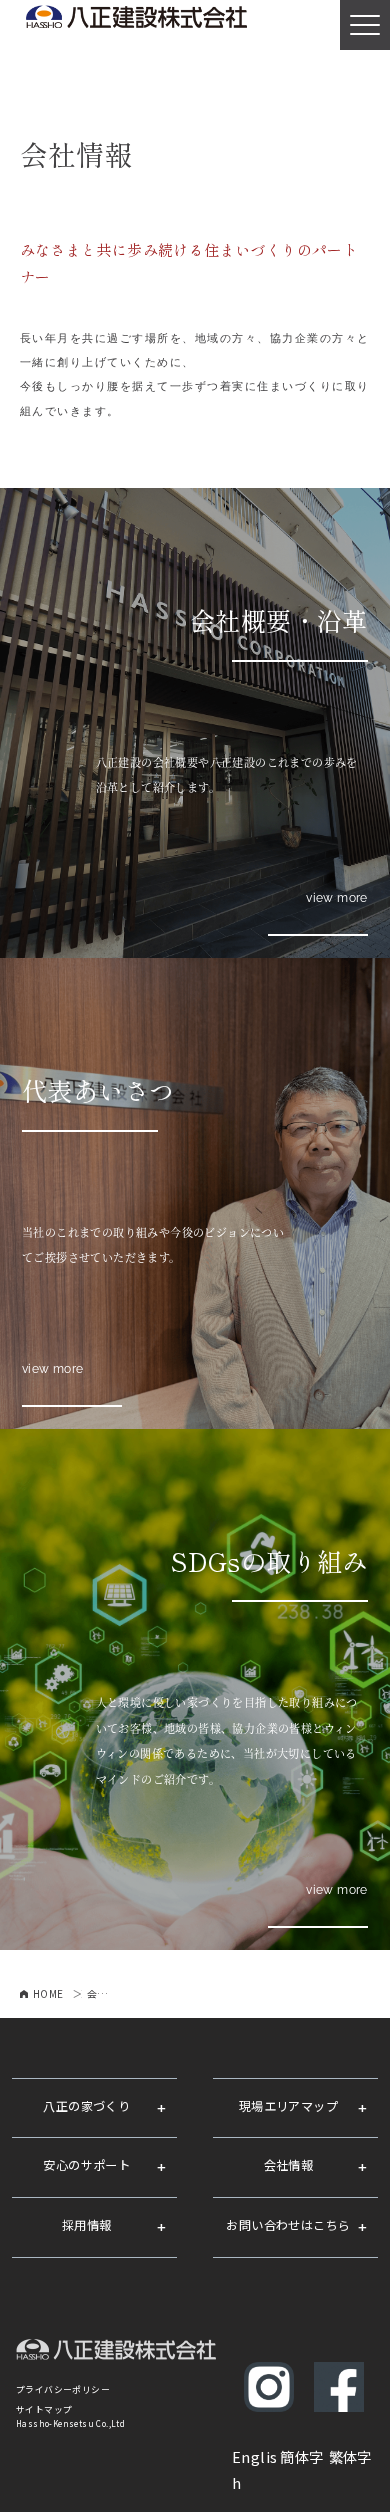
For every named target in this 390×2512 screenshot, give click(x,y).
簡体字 (301, 2456)
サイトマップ (44, 2409)
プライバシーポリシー (63, 2389)
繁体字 (350, 2456)
